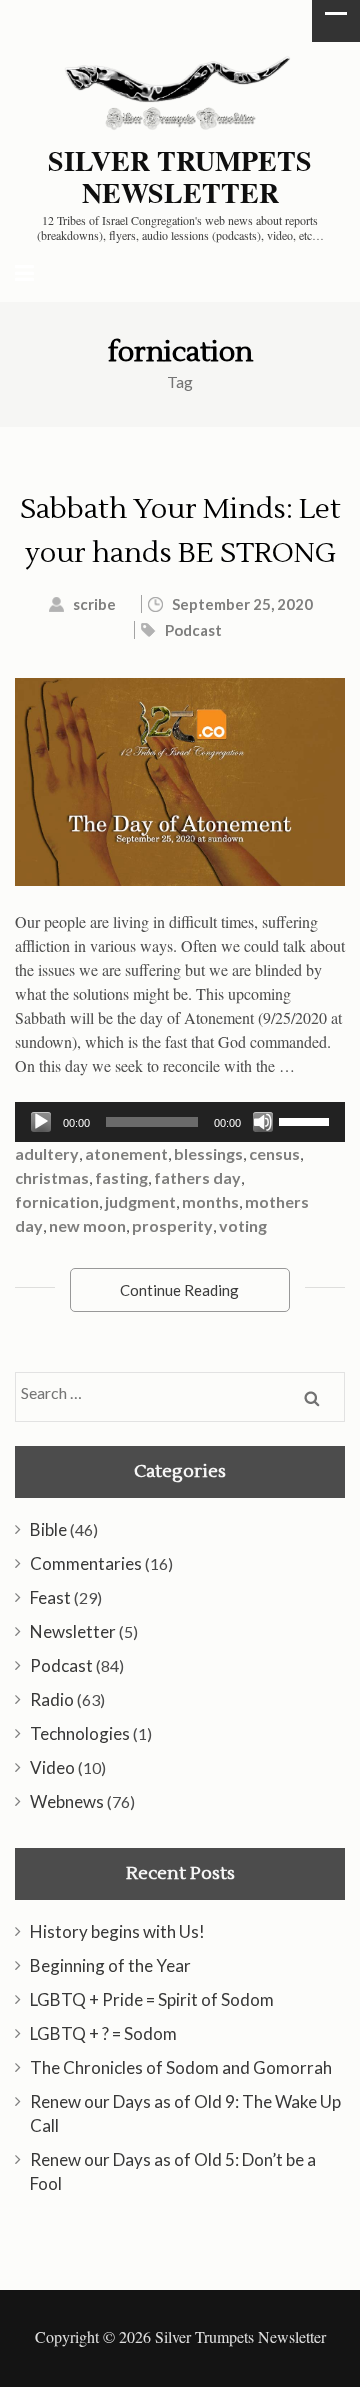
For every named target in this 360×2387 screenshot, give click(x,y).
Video (52, 1767)
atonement (126, 1153)
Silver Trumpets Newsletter (180, 177)
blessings (208, 1153)
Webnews (67, 1801)
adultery (47, 1153)
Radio (52, 1699)
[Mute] (263, 1122)
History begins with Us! (117, 1931)
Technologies (80, 1733)
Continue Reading (179, 1290)
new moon (87, 1225)
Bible (48, 1529)
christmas (52, 1177)
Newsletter (73, 1631)
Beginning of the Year (110, 1965)
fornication (57, 1201)
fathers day (197, 1177)
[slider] (307, 1120)
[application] (180, 1122)
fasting (121, 1177)
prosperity (172, 1225)
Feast (50, 1597)
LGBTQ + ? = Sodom (103, 2033)
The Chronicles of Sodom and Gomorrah (181, 2067)
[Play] (41, 1122)
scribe (94, 604)
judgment (140, 1201)
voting (243, 1225)
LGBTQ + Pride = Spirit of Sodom (152, 1999)
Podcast (193, 630)
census (274, 1153)
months (210, 1201)
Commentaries (86, 1563)
